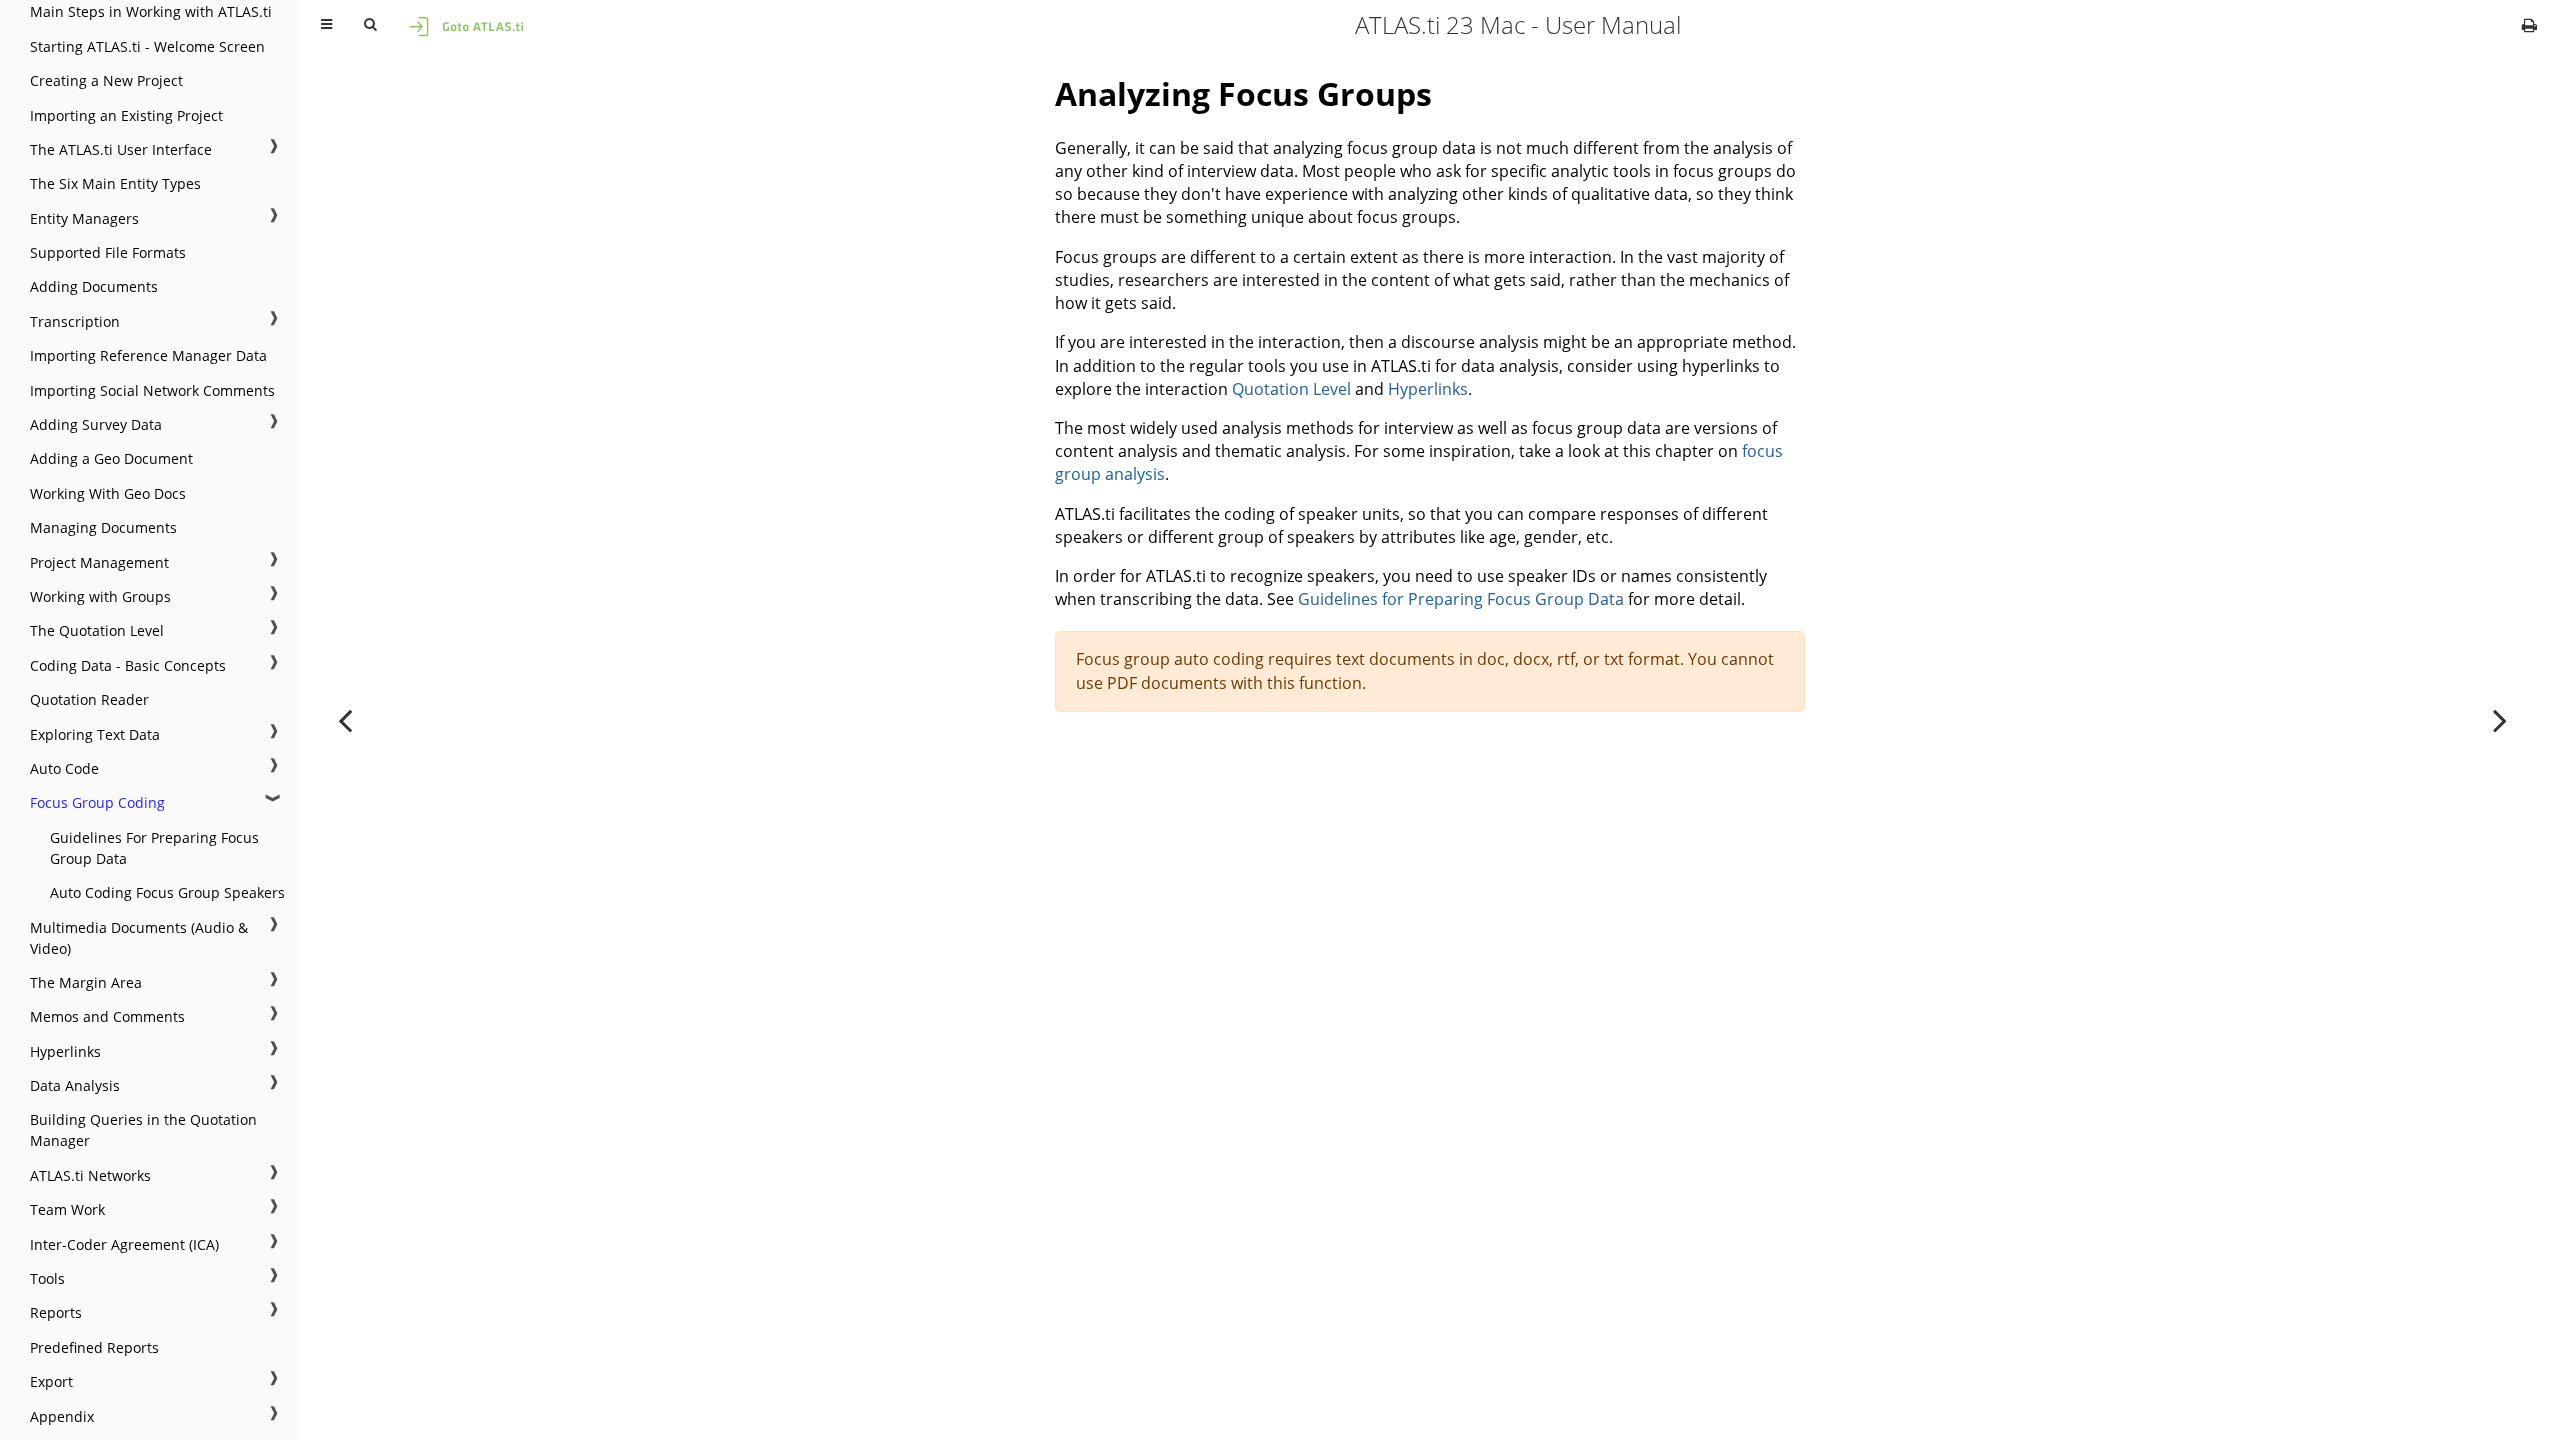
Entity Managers (84, 218)
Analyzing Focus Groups (1243, 93)
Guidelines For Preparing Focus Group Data (154, 848)
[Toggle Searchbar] (370, 25)
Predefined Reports (94, 1347)
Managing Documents (103, 527)
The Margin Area (86, 982)
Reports (56, 1312)
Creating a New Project (106, 80)
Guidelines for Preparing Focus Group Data (1461, 599)
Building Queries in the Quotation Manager (143, 1130)
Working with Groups (100, 596)
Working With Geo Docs (108, 493)
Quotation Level (1291, 389)
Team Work (67, 1209)
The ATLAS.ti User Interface (121, 149)
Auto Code (64, 768)
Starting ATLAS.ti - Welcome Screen (147, 46)
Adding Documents (94, 286)
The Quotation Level (97, 630)
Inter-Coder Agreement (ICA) (124, 1244)
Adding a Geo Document (111, 458)
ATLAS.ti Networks (90, 1175)
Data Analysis (75, 1085)
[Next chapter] (2500, 720)
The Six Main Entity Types (115, 183)
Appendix (62, 1416)
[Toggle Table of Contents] (326, 25)
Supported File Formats (108, 252)
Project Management (99, 562)
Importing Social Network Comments (152, 390)
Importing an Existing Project (126, 115)
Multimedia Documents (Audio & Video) (139, 938)
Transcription (75, 321)
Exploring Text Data (95, 734)
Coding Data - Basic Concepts (128, 665)
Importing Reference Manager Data (148, 355)
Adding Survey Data (96, 424)
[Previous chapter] (345, 720)
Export (51, 1381)
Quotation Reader (89, 699)
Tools (47, 1278)
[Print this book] (2529, 25)
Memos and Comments (107, 1016)
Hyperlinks (65, 1051)
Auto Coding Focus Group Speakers (167, 892)
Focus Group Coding (97, 802)
